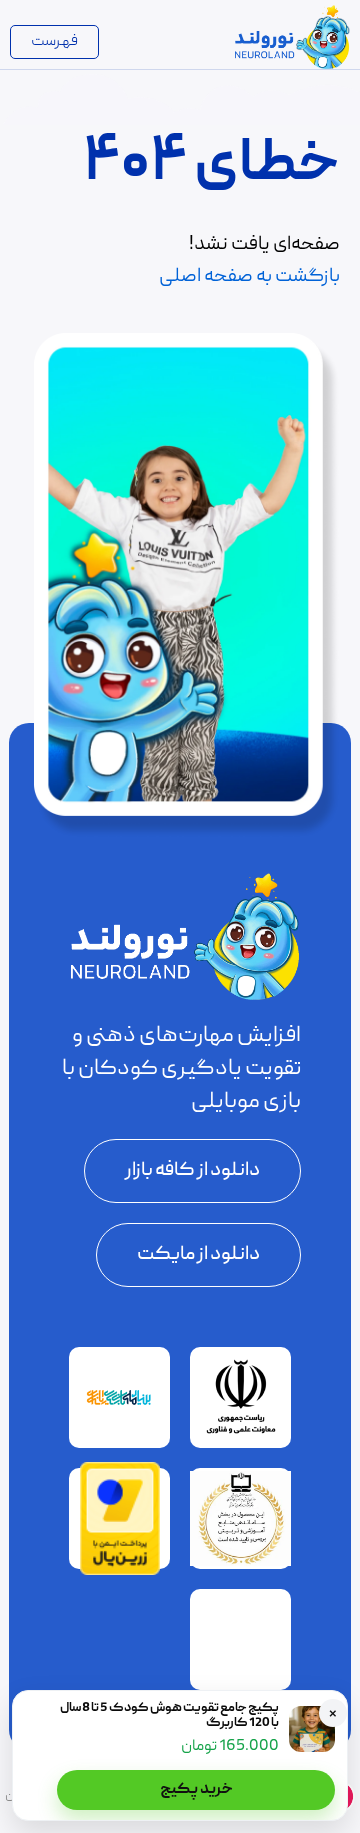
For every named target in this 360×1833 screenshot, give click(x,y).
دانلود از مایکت (198, 1255)
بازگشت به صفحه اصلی (249, 277)
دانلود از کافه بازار (192, 1171)
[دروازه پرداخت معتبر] (120, 1572)
